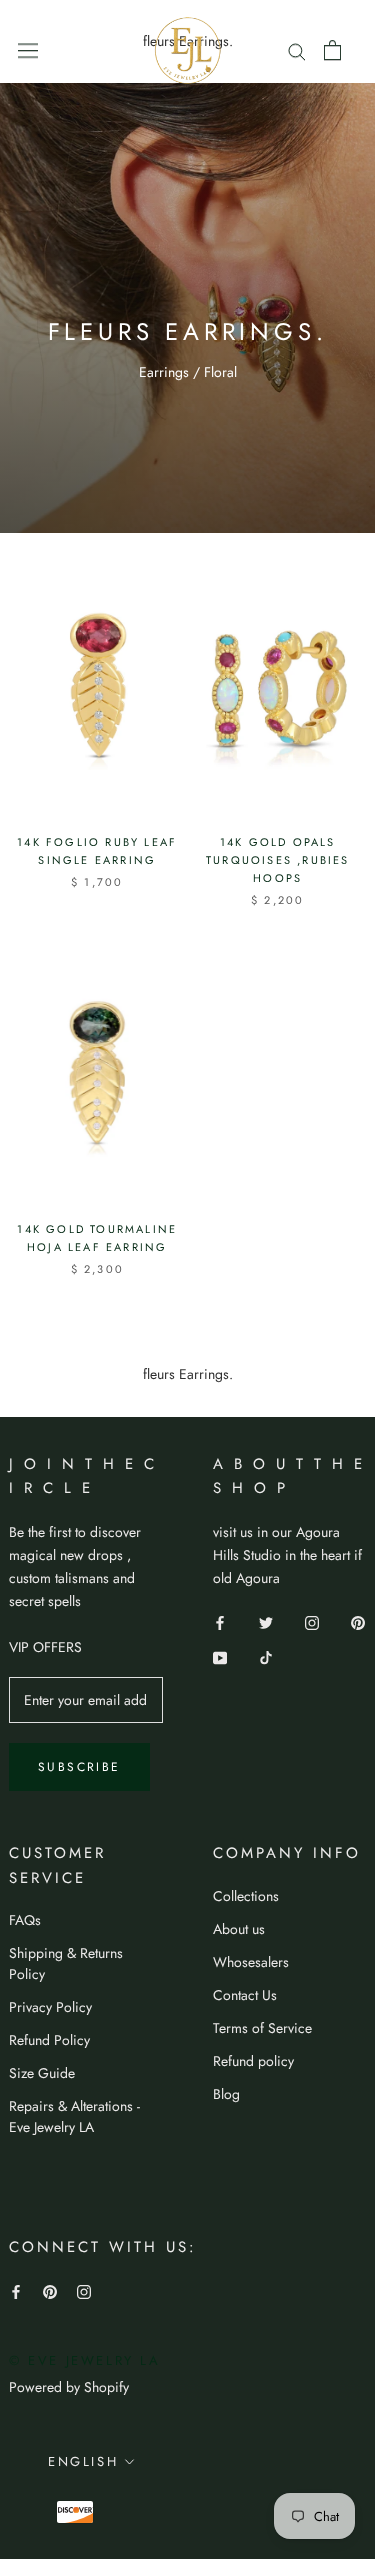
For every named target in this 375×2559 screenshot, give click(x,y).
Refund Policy (49, 2040)
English (83, 2461)
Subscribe (79, 1767)
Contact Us (245, 1995)
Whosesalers (251, 1962)
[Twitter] (266, 1621)
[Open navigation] (28, 50)
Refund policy (253, 2061)
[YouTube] (220, 1656)
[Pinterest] (358, 1621)
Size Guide (42, 2073)
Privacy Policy (50, 2007)
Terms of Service (262, 2028)
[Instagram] (312, 1621)
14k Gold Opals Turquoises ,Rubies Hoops (278, 860)
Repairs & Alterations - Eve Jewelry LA (74, 2116)
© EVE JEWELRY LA (85, 2360)
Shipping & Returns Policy (66, 1963)
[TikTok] (266, 1656)
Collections (246, 1896)
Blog (226, 2094)
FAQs (25, 1920)
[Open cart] (332, 50)
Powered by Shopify (69, 2387)
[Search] (297, 49)
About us (239, 1929)
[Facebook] (220, 1621)
